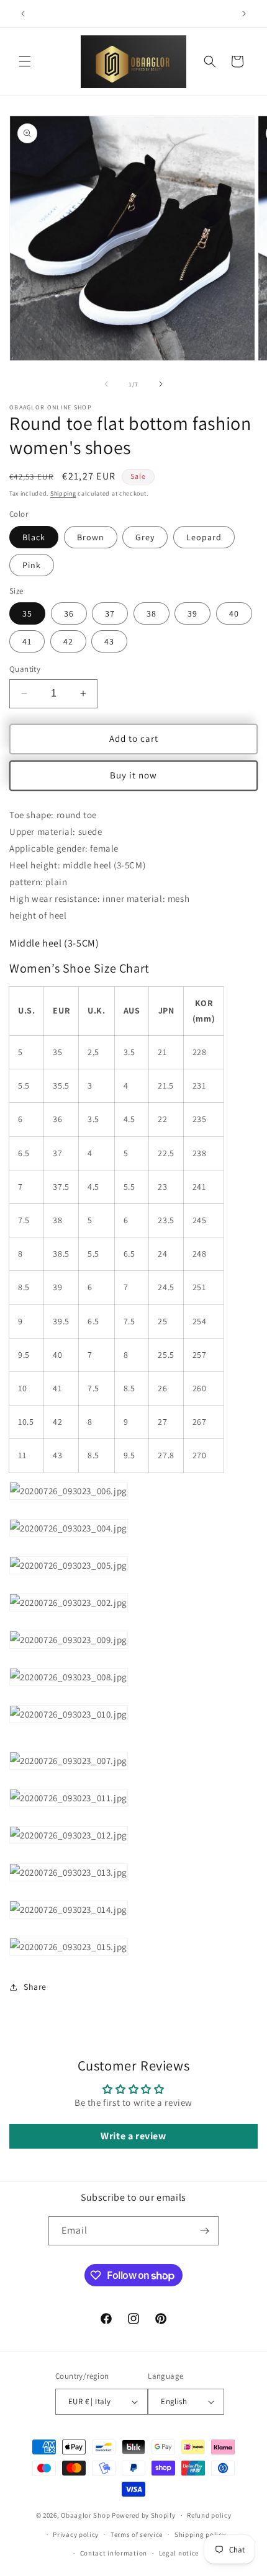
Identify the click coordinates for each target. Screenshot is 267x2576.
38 (152, 613)
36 (69, 613)
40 (234, 613)
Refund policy (209, 2515)
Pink (32, 565)
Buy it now (133, 775)
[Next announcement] (244, 14)
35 (27, 613)
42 (68, 641)
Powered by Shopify (144, 2515)
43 (109, 641)
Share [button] (35, 1987)
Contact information (114, 2553)
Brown (91, 537)
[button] (25, 61)
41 (27, 641)
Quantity (25, 669)
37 (110, 613)
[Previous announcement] (23, 14)
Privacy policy (76, 2534)
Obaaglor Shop (85, 2515)
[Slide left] (106, 384)
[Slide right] (161, 384)
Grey (145, 537)
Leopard (204, 537)
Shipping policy (200, 2534)
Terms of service (137, 2534)
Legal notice (179, 2553)
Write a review (133, 2136)
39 (192, 613)
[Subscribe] (204, 2231)
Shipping (63, 493)
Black (34, 537)
